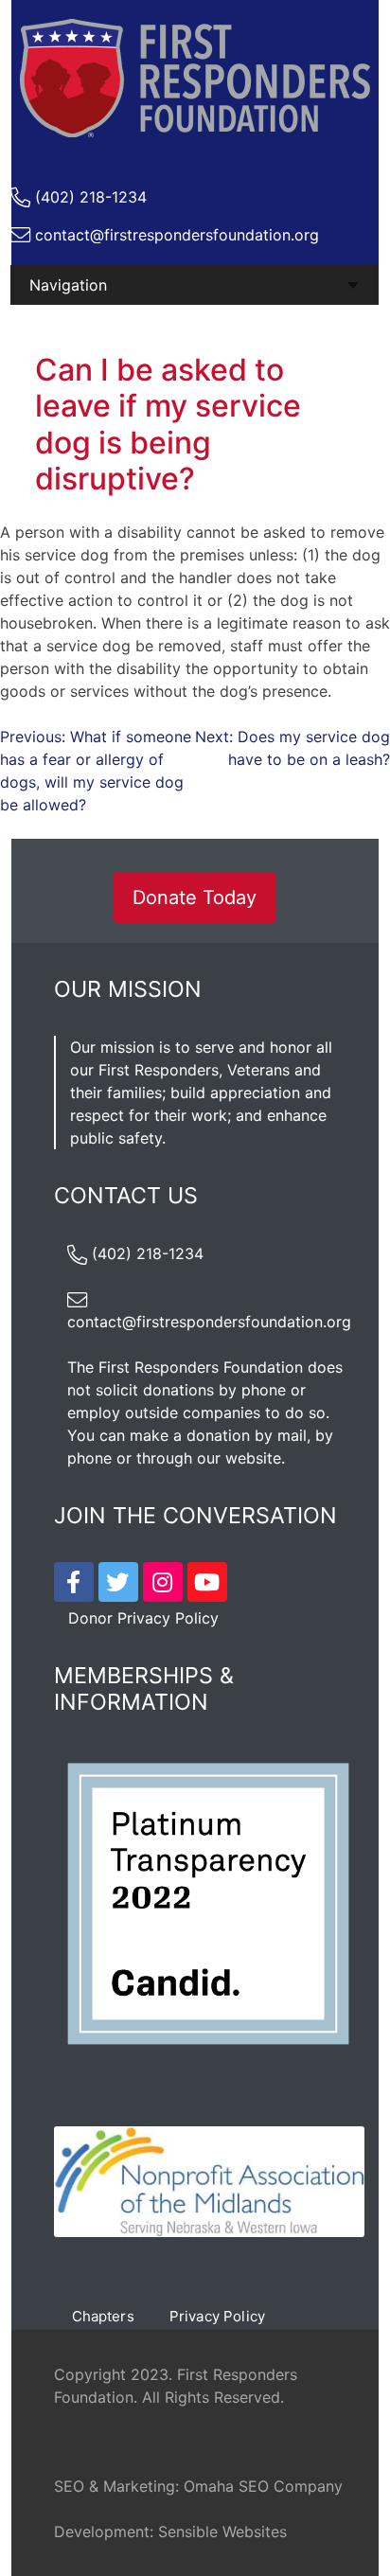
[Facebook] (74, 1582)
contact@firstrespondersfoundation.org (177, 235)
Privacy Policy (217, 2316)
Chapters (103, 2316)
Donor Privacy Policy (143, 1618)
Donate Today (195, 897)
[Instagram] (163, 1582)
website (253, 1458)
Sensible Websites (222, 2532)
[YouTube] (207, 1582)
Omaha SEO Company (263, 2486)
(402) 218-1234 (91, 197)
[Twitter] (118, 1582)
